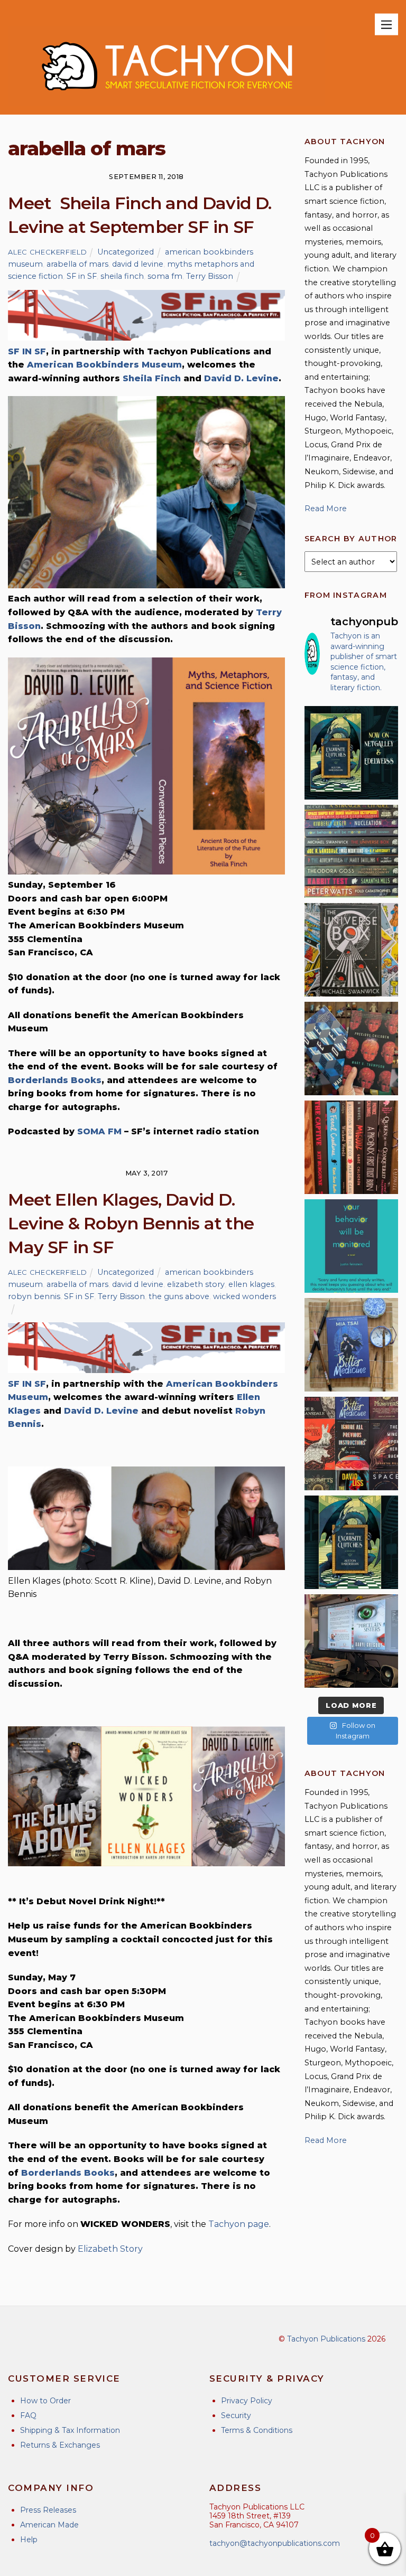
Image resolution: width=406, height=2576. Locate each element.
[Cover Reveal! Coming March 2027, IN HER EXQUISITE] (351, 1542)
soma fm (165, 276)
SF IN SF (27, 351)
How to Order (45, 2401)
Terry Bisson (210, 276)
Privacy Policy (247, 2401)
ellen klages (251, 1284)
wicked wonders (244, 1296)
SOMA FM (99, 1131)
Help (29, 2540)
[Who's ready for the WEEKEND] (351, 852)
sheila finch (122, 276)
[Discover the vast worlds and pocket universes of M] (351, 950)
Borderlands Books (55, 1080)
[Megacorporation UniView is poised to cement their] (351, 1246)
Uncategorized (126, 252)
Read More (326, 509)
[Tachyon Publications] (167, 101)
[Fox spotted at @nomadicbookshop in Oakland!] (351, 1147)
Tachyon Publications (326, 2339)
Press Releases (48, 2510)
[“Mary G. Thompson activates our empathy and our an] (351, 1049)
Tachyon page (239, 2224)
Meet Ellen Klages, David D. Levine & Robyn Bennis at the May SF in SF (131, 1223)
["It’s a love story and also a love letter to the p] (351, 1444)
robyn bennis (34, 1296)
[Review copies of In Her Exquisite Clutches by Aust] (351, 753)
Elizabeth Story (110, 2249)
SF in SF (82, 276)
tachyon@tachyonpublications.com (275, 2543)
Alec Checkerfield (47, 252)
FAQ (28, 2415)
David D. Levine (241, 378)
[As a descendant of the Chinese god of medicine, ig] (351, 1345)
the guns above (179, 1296)
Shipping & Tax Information (70, 2430)
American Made (49, 2525)
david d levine (138, 264)
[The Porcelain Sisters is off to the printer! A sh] (351, 1641)
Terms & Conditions (257, 2430)
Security (236, 2415)
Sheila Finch (152, 378)
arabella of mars (77, 264)
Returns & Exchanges (60, 2445)
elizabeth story (196, 1284)
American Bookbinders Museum (104, 365)
